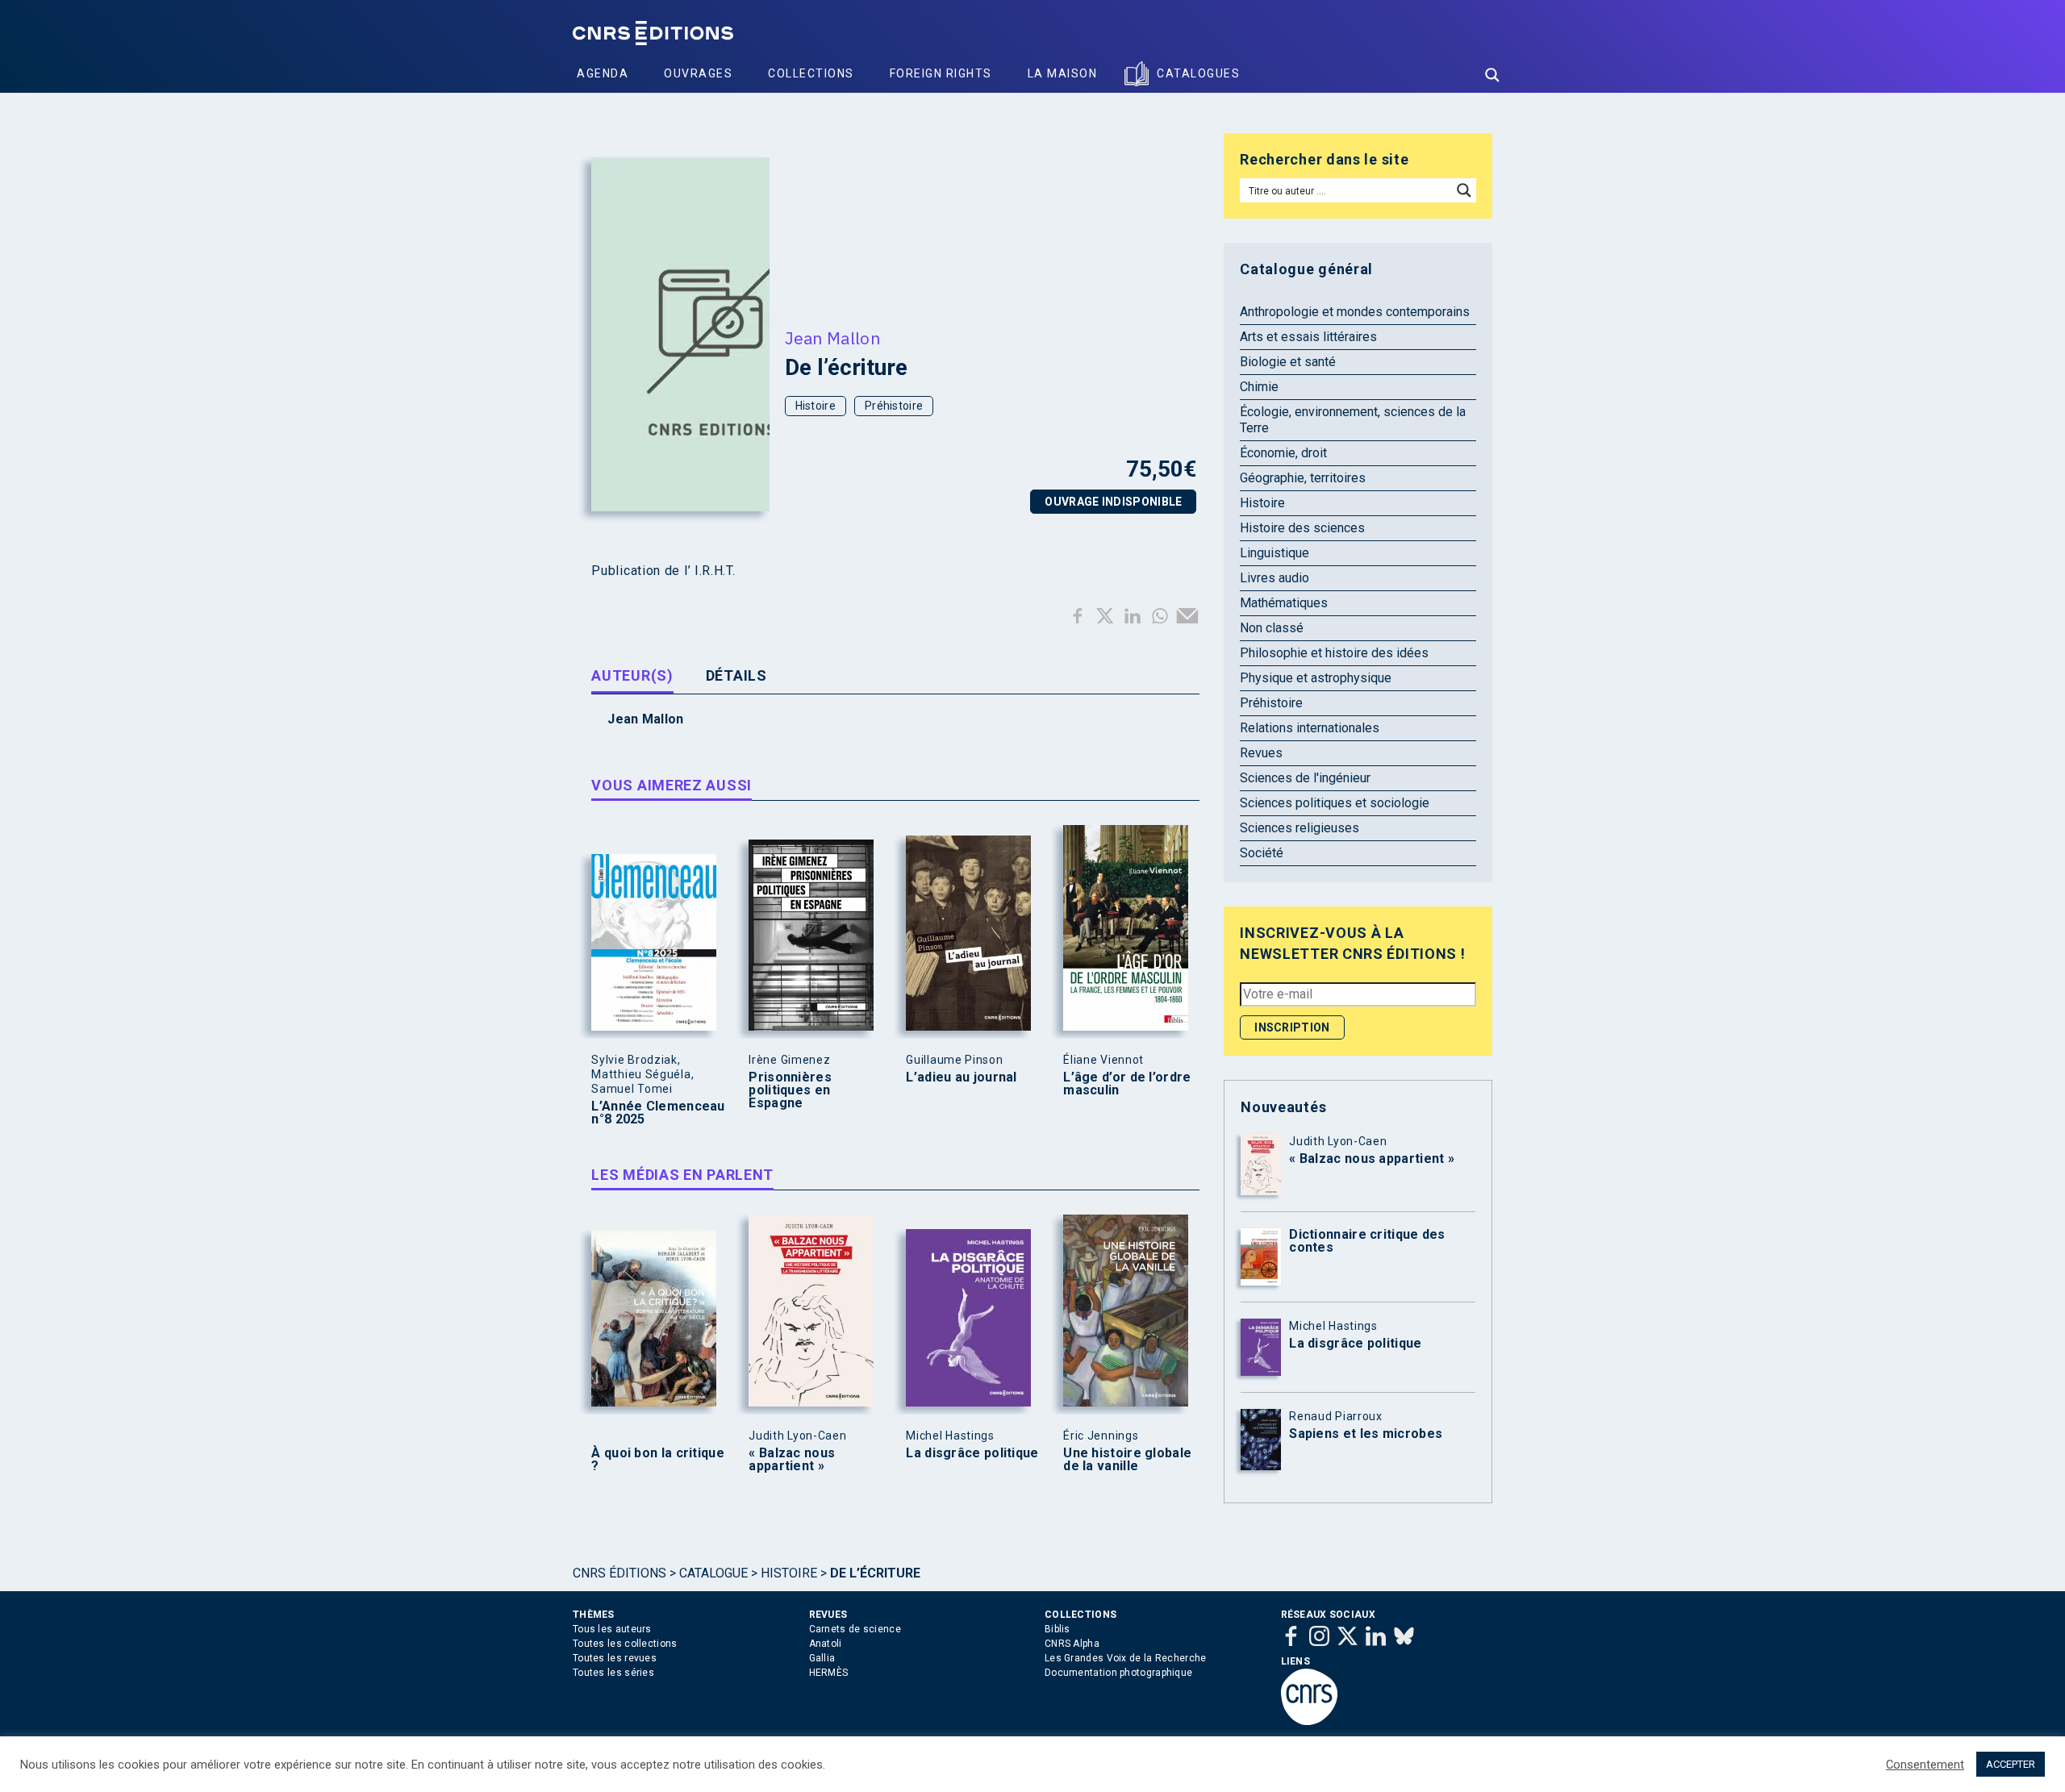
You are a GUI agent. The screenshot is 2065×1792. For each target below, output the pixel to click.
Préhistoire (894, 406)
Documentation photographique (1118, 1673)
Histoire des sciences (1302, 528)
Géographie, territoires (1303, 478)
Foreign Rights (941, 73)
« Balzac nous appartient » (792, 1460)
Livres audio (1274, 578)
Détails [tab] (736, 675)
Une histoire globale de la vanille (1127, 1460)
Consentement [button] (1925, 1765)
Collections (811, 73)
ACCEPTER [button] (2011, 1764)
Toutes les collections (625, 1644)
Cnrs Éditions (619, 1573)
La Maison (1063, 73)
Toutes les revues (615, 1658)
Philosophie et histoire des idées (1334, 653)
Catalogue (713, 1573)
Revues (1261, 753)
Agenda (603, 73)
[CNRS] (1309, 1722)
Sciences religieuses (1299, 828)
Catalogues (1198, 73)
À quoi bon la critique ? (658, 1460)
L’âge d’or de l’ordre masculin (1127, 1084)
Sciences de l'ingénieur (1305, 778)
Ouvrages (698, 73)
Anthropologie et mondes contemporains (1355, 312)
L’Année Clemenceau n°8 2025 (658, 1113)
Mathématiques (1284, 603)
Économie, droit (1283, 453)
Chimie (1259, 387)
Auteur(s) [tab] (632, 675)
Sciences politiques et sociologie (1335, 803)
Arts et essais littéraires (1308, 337)
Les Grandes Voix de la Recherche (1126, 1658)
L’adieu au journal (961, 1077)
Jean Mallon (832, 338)
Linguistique (1274, 553)
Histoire (816, 406)
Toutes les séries (613, 1673)
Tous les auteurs (612, 1629)
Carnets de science (855, 1629)
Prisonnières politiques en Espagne (790, 1090)
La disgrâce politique (972, 1453)
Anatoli (826, 1644)
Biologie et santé (1288, 362)
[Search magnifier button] (1492, 75)
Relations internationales (1310, 728)
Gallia (822, 1658)
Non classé (1272, 628)
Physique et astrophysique (1316, 678)
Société (1262, 853)
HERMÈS (829, 1673)
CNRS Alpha (1072, 1644)
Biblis (1058, 1629)
